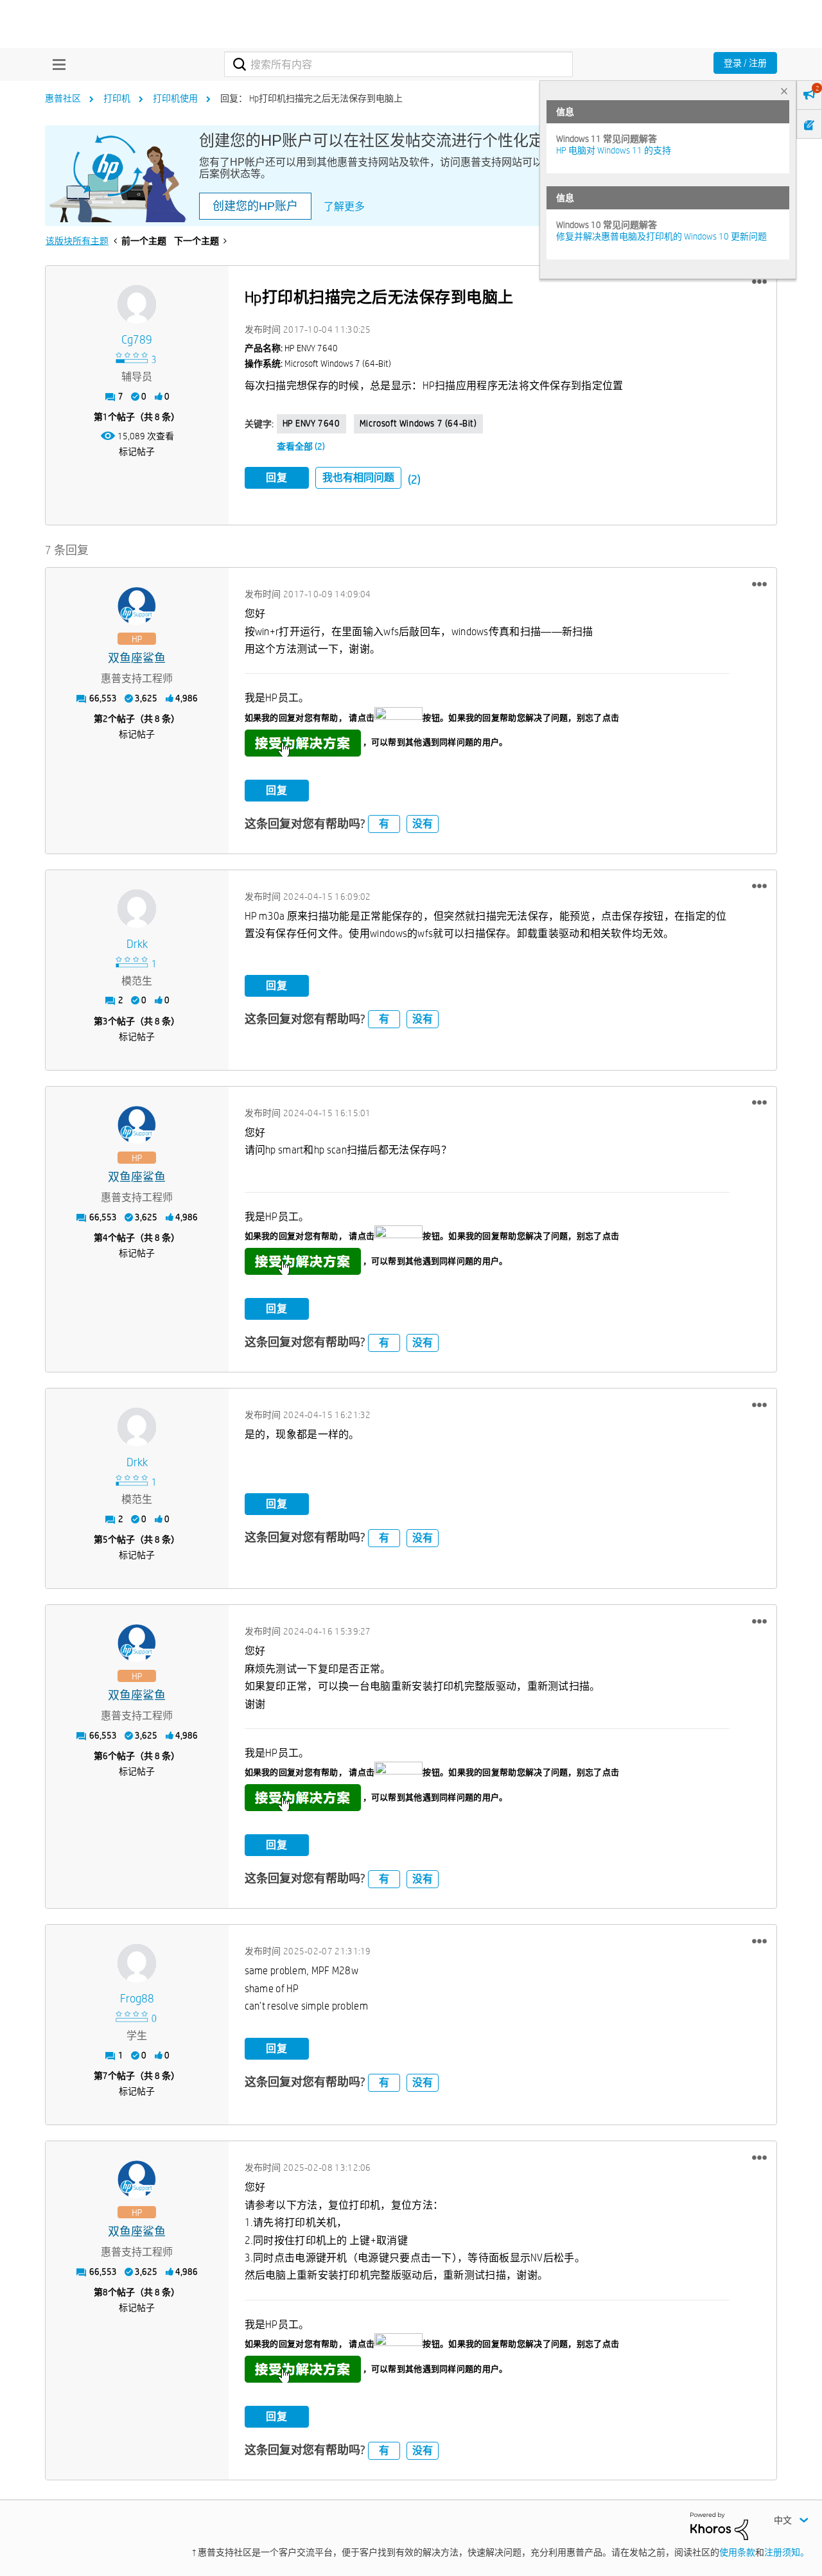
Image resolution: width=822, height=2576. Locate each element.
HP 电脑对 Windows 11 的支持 (614, 150)
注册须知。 (787, 2552)
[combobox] (398, 64)
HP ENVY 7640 (311, 423)
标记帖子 (137, 451)
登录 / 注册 (745, 63)
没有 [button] (423, 824)
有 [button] (384, 824)
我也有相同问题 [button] (358, 478)
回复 (277, 478)
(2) (414, 479)
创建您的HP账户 (255, 206)
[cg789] (137, 304)
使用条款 (737, 2552)
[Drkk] (137, 909)
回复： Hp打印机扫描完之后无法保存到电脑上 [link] (311, 98)
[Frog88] (137, 1963)
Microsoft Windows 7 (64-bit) (418, 423)
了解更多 (344, 206)
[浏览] (56, 64)
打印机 (117, 98)
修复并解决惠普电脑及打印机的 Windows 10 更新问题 (661, 236)
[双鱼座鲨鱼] (137, 606)
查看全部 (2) (301, 446)
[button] (759, 282)
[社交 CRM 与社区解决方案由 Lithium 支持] (719, 2525)
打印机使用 (175, 98)
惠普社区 (63, 98)
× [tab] (784, 91)
